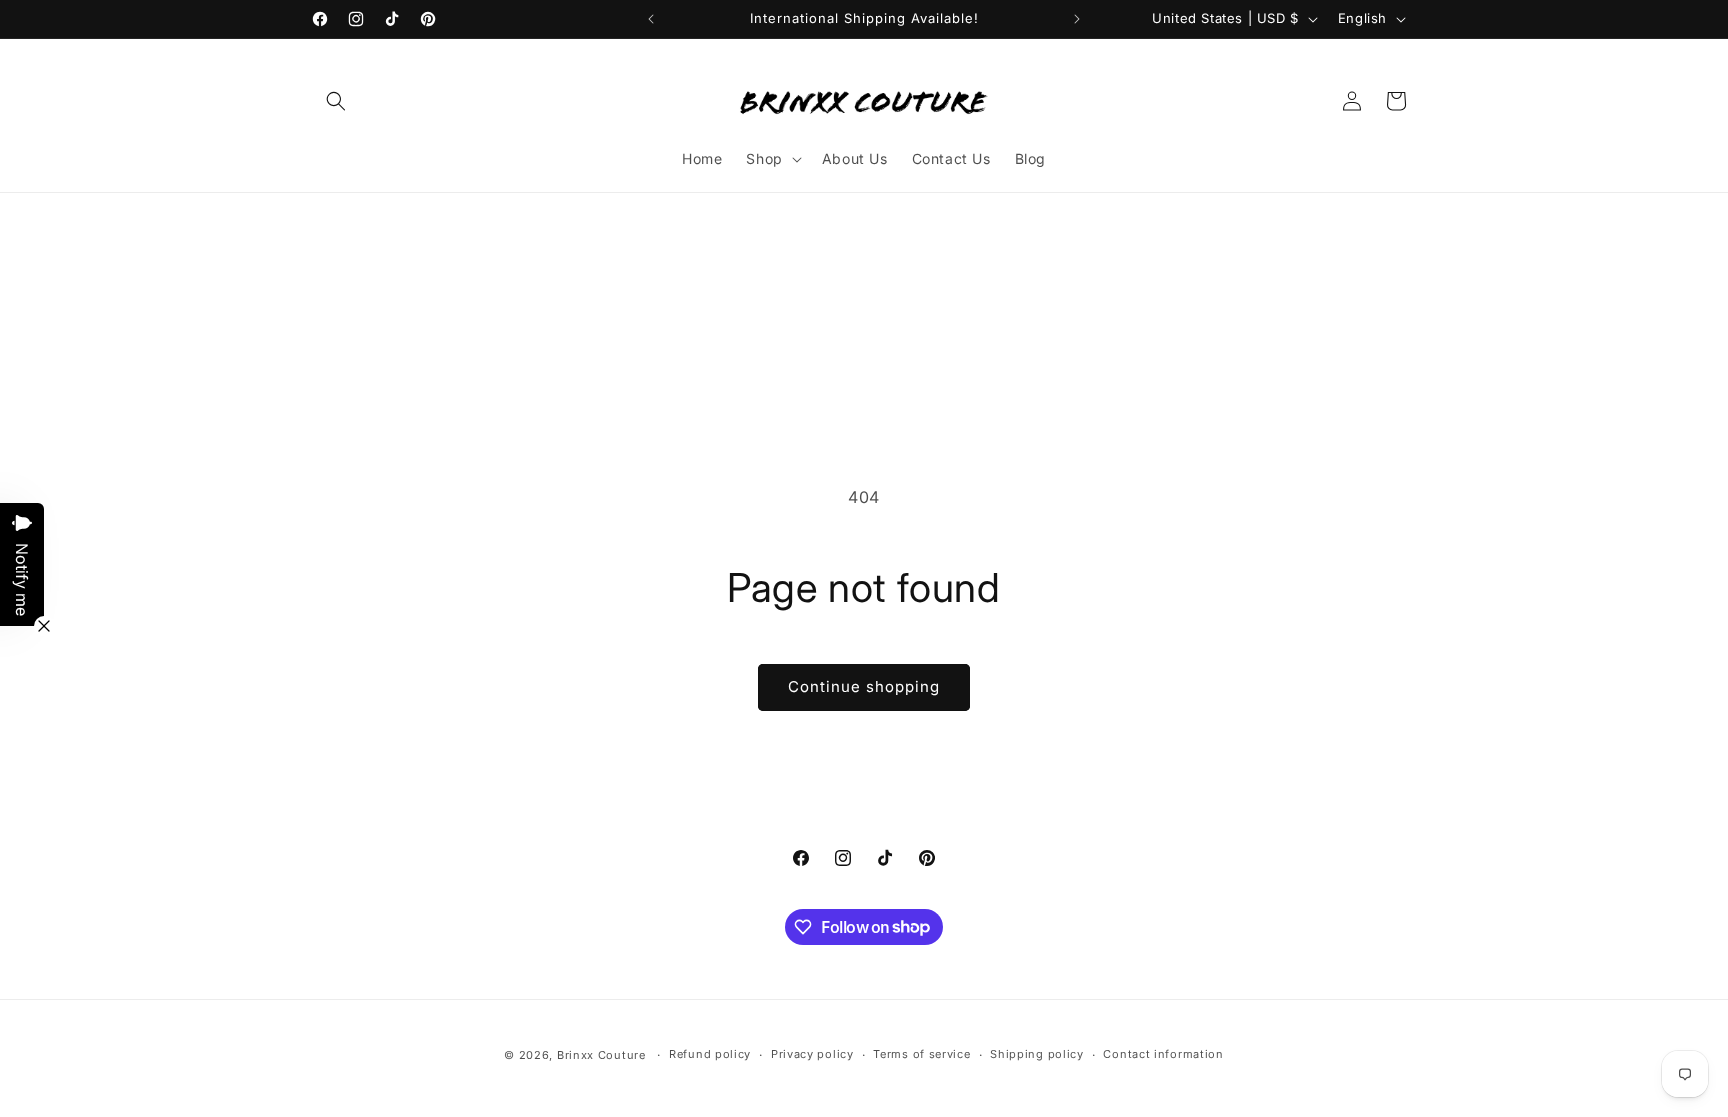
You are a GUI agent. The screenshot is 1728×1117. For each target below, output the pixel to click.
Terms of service (921, 1054)
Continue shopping (864, 686)
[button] (336, 101)
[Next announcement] (1077, 19)
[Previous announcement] (651, 19)
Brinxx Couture (601, 1055)
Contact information (1163, 1054)
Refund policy (710, 1054)
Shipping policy (1037, 1054)
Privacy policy (812, 1054)
